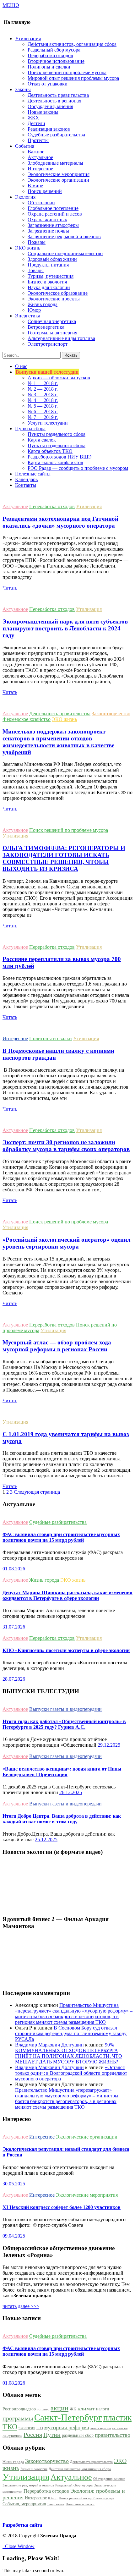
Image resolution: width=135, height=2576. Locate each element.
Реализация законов (49, 129)
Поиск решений (45, 191)
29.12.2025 (109, 1745)
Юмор (34, 310)
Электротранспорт (48, 344)
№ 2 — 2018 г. (43, 389)
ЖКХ (33, 118)
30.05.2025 (14, 2184)
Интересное (40, 169)
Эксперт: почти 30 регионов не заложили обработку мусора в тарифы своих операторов (66, 1146)
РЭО (40, 2428)
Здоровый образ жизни (52, 259)
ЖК (73, 2409)
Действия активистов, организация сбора (72, 44)
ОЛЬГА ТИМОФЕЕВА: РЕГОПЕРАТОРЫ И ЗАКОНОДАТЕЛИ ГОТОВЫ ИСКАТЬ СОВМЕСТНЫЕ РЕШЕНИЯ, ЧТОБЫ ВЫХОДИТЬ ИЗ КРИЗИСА (64, 858)
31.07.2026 (14, 1627)
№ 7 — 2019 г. (43, 417)
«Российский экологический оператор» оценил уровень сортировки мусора (67, 1243)
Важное (36, 152)
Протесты (38, 140)
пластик (117, 2418)
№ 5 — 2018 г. (43, 406)
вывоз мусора (101, 2428)
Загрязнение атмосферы (53, 225)
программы (18, 2418)
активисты (120, 2428)
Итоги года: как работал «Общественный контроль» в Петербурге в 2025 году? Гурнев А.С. (64, 1724)
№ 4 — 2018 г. (43, 400)
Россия (33, 2435)
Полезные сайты (33, 474)
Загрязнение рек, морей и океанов (64, 236)
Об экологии (41, 203)
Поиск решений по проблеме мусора (67, 72)
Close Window (19, 2546)
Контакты (26, 485)
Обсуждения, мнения (50, 106)
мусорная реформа (67, 2427)
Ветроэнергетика (46, 327)
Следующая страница (38, 1492)
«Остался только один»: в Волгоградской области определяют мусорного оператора (71, 2073)
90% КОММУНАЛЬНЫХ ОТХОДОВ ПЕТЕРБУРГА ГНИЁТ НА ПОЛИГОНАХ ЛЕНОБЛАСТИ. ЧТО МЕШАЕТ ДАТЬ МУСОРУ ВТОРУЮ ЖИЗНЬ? (69, 2053)
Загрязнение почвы (48, 231)
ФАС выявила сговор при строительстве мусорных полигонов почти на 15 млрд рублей (61, 1537)
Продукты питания (48, 265)
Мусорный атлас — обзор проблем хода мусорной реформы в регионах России (57, 1346)
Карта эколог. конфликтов (55, 462)
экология (27, 2428)
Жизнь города (43, 304)
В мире (35, 186)
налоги (103, 2409)
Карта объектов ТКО (50, 451)
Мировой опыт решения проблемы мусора (73, 78)
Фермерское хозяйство (27, 719)
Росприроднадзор (19, 2409)
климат (86, 2408)
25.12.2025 (46, 1840)
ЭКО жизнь (64, 719)
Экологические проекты (54, 299)
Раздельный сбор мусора (54, 50)
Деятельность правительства (58, 95)
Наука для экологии (49, 287)
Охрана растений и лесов (55, 214)
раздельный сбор (78, 2435)
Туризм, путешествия (51, 276)
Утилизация (89, 506)
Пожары (37, 242)
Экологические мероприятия (59, 174)
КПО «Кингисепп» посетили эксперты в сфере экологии (66, 1650)
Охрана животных (47, 220)
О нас (21, 366)
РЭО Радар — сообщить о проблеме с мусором (78, 468)
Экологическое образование (58, 293)
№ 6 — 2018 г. (43, 412)
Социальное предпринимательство (65, 253)
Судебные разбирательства (56, 135)
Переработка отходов (50, 55)
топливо (43, 2409)
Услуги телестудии (48, 423)
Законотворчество (111, 714)
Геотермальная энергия (52, 333)
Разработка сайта (22, 2525)
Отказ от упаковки (48, 84)
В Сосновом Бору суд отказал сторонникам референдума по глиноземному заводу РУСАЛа (71, 2033)
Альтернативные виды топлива (61, 338)
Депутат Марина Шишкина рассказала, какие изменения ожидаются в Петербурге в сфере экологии (67, 1595)
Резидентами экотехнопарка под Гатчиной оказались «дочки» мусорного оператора (60, 522)
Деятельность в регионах (54, 101)
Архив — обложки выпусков (59, 378)
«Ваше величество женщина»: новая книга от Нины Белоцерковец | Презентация (62, 1772)
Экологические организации (58, 180)
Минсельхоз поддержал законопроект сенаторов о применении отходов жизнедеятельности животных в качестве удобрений (58, 742)
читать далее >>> (21, 2306)
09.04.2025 (14, 2236)
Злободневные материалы (55, 163)
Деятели (36, 123)
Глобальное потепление (53, 208)
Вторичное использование (56, 61)
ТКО (10, 2427)
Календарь (26, 479)
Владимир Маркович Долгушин (49, 2045)
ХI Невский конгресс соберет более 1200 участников (62, 2207)
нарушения (12, 2436)
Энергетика (56, 2504)
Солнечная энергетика (52, 321)
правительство (113, 2435)
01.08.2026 (14, 1569)
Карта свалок (42, 440)
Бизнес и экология (47, 282)
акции (59, 2408)
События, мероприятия (24, 2504)
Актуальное (40, 157)
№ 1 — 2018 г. (43, 383)
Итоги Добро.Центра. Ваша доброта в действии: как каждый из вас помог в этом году (62, 1819)
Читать (10, 588)
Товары (36, 270)
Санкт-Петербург (68, 2417)
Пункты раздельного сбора (57, 434)
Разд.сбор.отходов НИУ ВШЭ (60, 457)
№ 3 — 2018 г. (43, 395)
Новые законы (43, 112)
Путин (52, 2435)
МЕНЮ (11, 5)
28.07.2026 (14, 1679)
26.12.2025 (71, 1792)
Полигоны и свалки (49, 67)
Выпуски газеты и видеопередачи (65, 1709)
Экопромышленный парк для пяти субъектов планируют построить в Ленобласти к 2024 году (65, 628)
